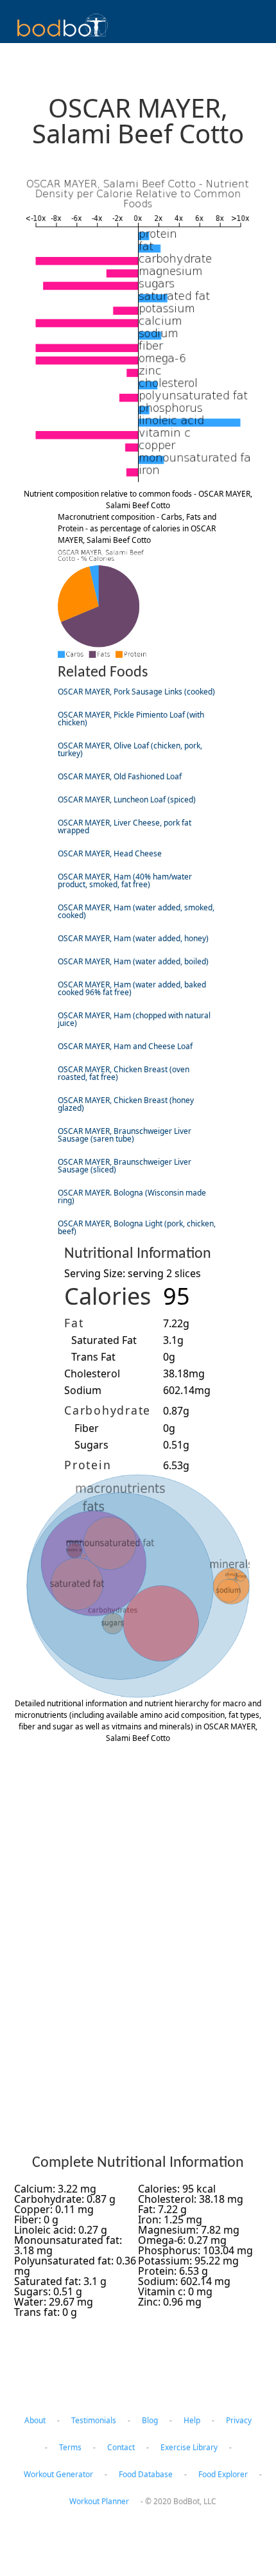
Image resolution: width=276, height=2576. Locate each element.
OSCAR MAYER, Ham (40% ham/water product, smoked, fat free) (125, 880)
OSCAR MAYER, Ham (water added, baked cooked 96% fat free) (132, 988)
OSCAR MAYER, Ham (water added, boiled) (133, 961)
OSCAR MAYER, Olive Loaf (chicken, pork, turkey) (130, 749)
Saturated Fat (104, 1340)
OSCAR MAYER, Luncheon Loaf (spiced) (127, 799)
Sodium (83, 1390)
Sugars (91, 1445)
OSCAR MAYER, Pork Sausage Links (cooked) (136, 692)
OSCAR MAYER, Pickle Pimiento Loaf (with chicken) (131, 719)
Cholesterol (92, 1373)
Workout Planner (99, 2501)
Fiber (87, 1428)
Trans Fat (93, 1357)
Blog (150, 2420)
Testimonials (94, 2420)
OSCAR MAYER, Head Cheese (110, 853)
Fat (74, 1323)
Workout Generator (58, 2474)
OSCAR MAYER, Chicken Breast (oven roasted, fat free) (124, 1073)
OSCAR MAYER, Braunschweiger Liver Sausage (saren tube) (125, 1135)
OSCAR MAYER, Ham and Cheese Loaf (125, 1046)
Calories (108, 1296)
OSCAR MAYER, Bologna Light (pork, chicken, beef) (137, 1227)
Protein (88, 1465)
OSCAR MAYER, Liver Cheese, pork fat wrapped (125, 826)
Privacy (239, 2420)
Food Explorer (223, 2474)
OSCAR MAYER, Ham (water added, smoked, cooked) (136, 911)
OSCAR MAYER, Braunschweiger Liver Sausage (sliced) (125, 1166)
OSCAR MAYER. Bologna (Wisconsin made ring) (132, 1196)
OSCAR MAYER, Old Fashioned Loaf (120, 776)
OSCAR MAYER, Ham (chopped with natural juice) (134, 1019)
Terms (70, 2447)
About (35, 2420)
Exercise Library (189, 2447)
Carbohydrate (108, 1410)
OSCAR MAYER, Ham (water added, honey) (133, 938)
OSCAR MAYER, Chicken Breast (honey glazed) (126, 1104)
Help (192, 2420)
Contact (121, 2447)
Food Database (146, 2474)
